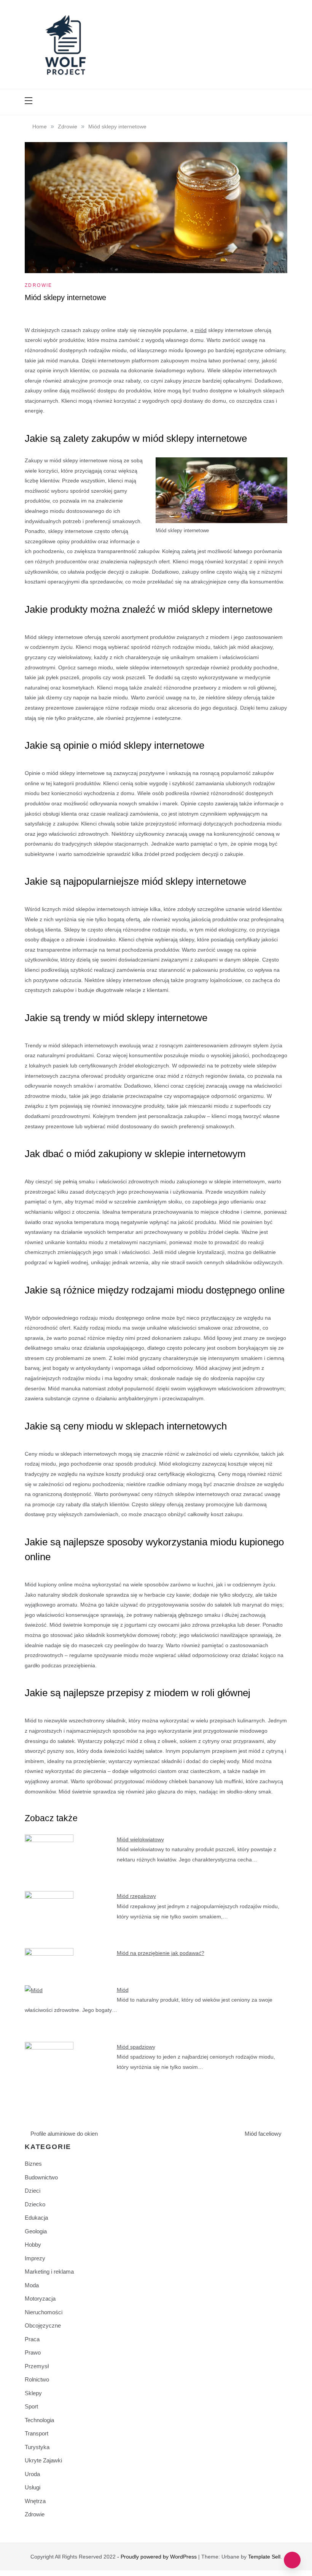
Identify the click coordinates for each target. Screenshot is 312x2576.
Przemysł (37, 2366)
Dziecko (35, 2204)
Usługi (33, 2487)
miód (201, 330)
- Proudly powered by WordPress (158, 2557)
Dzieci (33, 2191)
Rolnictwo (37, 2379)
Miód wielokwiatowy (140, 1839)
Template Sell (264, 2557)
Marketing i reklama (49, 2272)
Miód (123, 1990)
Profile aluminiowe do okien (64, 2134)
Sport (31, 2406)
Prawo (33, 2352)
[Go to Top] (292, 2560)
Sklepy (33, 2393)
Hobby (33, 2245)
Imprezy (35, 2258)
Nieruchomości (44, 2312)
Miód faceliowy (263, 2134)
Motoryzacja (40, 2298)
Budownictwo (41, 2177)
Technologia (39, 2420)
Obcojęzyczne (43, 2325)
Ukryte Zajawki (43, 2460)
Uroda (32, 2474)
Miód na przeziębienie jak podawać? (161, 1953)
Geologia (36, 2231)
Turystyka (37, 2447)
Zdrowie (39, 285)
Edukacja (36, 2218)
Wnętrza (35, 2501)
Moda (32, 2285)
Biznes (33, 2164)
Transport (37, 2433)
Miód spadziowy (136, 2047)
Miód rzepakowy (136, 1896)
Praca (32, 2339)
